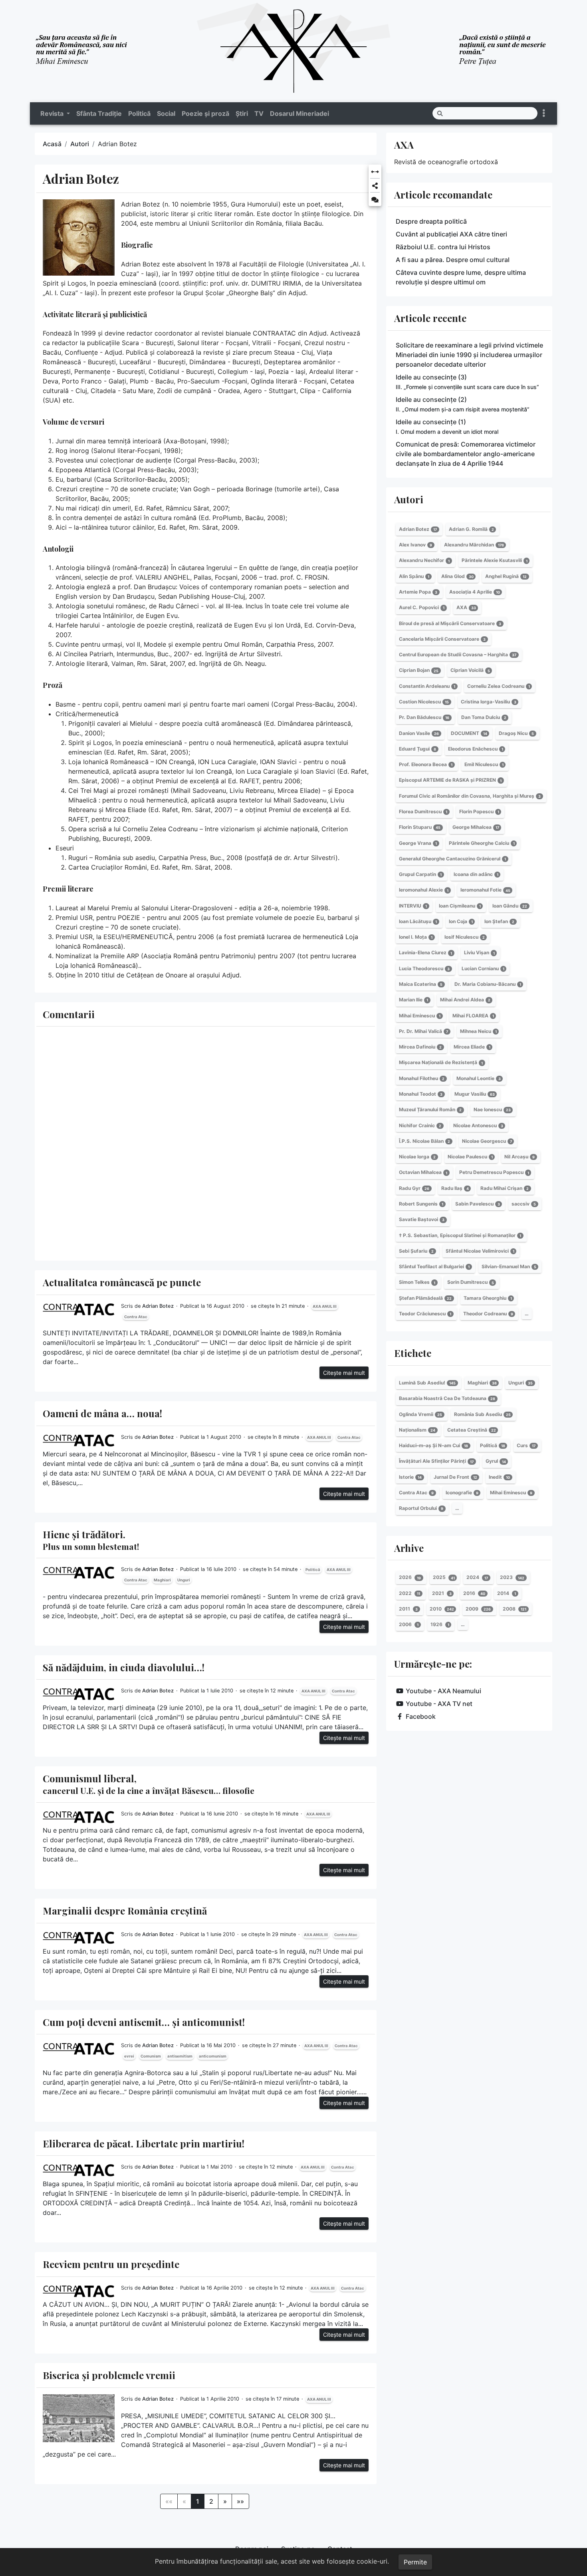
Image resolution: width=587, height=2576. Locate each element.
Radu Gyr (414, 1188)
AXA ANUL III (325, 1306)
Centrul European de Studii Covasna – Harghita (458, 654)
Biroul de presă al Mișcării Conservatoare (450, 623)
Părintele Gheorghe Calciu (482, 843)
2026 (410, 1578)
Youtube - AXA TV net (439, 1704)
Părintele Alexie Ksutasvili (495, 561)
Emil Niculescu (484, 764)
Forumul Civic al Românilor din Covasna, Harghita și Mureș (470, 796)
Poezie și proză (205, 113)
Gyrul (496, 1461)
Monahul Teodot (421, 1094)
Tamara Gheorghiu (488, 1298)
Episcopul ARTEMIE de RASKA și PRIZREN (450, 780)
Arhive (409, 1548)
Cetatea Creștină (472, 1430)
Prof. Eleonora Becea (426, 764)
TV (259, 113)
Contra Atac (136, 1317)
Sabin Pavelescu (478, 1204)
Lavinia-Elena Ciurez (425, 953)
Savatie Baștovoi (422, 1219)
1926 (440, 1624)
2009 (478, 1609)
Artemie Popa (418, 592)
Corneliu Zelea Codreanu (499, 686)
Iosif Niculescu (465, 937)
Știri (242, 113)
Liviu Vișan (479, 953)
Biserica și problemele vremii (109, 2375)
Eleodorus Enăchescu (476, 749)
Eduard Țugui (417, 749)
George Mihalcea (476, 827)
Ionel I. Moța (416, 937)
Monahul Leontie (479, 1078)
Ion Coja (461, 921)
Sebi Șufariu (416, 1251)
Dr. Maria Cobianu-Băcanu (488, 984)
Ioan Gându (510, 906)
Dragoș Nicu (516, 733)
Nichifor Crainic (420, 1125)
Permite (415, 2562)
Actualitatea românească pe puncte (122, 1282)
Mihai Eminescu (420, 1016)
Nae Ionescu (492, 1109)
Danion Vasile (419, 733)
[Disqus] (206, 1142)
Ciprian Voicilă (470, 670)
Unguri (184, 1580)
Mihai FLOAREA (473, 1016)
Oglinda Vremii (420, 1414)
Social (166, 113)
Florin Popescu (479, 811)
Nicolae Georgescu (487, 1141)
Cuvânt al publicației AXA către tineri (451, 234)
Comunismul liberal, (149, 1784)
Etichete (413, 1353)
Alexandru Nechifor (424, 561)
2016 (474, 1593)
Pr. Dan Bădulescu (424, 717)
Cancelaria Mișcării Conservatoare (442, 639)
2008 (515, 1609)
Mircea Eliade (472, 1047)
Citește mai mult (344, 1373)
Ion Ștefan (499, 921)
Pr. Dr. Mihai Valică (423, 1031)
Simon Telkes (417, 1282)
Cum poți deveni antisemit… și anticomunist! (144, 2022)
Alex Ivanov (415, 545)
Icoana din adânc (476, 874)
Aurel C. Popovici (422, 607)
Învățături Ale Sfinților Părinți (436, 1461)
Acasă (52, 144)
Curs (526, 1445)
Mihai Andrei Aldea (465, 1000)
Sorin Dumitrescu (471, 1282)
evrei (129, 2056)
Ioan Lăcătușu (418, 921)
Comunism (151, 2056)
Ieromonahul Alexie (424, 890)
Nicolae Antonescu (478, 1125)
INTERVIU (413, 906)
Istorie (410, 1477)
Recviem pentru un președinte (111, 2264)
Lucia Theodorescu (424, 968)
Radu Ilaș (455, 1188)
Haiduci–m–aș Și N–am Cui (433, 1445)
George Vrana (418, 843)
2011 (408, 1609)
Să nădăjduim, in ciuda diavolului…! (124, 1667)
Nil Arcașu (520, 1157)
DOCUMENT (469, 733)
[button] (375, 172)
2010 (442, 1609)
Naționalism (417, 1430)
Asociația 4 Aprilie (475, 592)
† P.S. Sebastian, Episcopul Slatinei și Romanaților (460, 1235)
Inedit (499, 1477)
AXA (404, 145)
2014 (507, 1593)
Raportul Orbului (421, 1508)
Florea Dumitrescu (423, 811)
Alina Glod (457, 576)
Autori (80, 144)
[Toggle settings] (544, 113)
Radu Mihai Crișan (505, 1188)
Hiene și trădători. (91, 1540)
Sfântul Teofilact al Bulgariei (434, 1266)
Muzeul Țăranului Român (430, 1109)
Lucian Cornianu (483, 968)
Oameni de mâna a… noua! (102, 1413)
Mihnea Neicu (478, 1031)
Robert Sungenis (421, 1204)
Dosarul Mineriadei (299, 113)
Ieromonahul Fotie (485, 890)
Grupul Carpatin (420, 874)
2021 (442, 1593)
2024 (477, 1578)
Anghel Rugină (506, 576)
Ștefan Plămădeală (425, 1298)
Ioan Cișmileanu (460, 906)
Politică (139, 113)
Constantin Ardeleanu (427, 686)
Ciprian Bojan (419, 670)
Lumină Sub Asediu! (427, 1383)
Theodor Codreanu (488, 1314)
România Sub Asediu (482, 1414)
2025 (444, 1578)
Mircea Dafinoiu (420, 1047)
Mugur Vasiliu (475, 1094)
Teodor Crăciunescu (425, 1314)
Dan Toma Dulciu (484, 717)
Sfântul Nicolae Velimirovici (480, 1251)
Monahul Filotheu (422, 1078)
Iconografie (462, 1493)
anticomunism (213, 2056)
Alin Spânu (414, 576)
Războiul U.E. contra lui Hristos (443, 247)
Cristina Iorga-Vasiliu (489, 702)
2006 (409, 1624)
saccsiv (524, 1204)
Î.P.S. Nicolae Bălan (424, 1141)
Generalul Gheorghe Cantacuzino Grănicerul (452, 859)
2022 (410, 1593)
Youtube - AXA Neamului (443, 1691)
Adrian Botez (158, 1306)
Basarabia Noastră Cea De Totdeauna (447, 1398)
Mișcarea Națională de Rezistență (441, 1063)
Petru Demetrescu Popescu (494, 1173)
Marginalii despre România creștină (125, 1911)
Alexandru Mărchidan (474, 545)
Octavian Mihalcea (423, 1173)
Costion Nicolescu (424, 702)
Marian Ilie (413, 1000)
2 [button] (211, 2501)
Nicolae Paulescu (470, 1157)
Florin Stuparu (420, 827)
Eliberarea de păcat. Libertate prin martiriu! (144, 2143)
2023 (512, 1578)
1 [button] (198, 2501)
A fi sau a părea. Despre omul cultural (453, 260)
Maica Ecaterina (421, 984)
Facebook (421, 1716)
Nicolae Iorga (417, 1157)
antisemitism (180, 2056)
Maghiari (162, 1580)
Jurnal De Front (455, 1477)
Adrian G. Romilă (471, 529)
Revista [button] (53, 113)
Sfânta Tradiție (99, 113)
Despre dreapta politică (431, 221)
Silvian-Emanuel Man (509, 1266)
